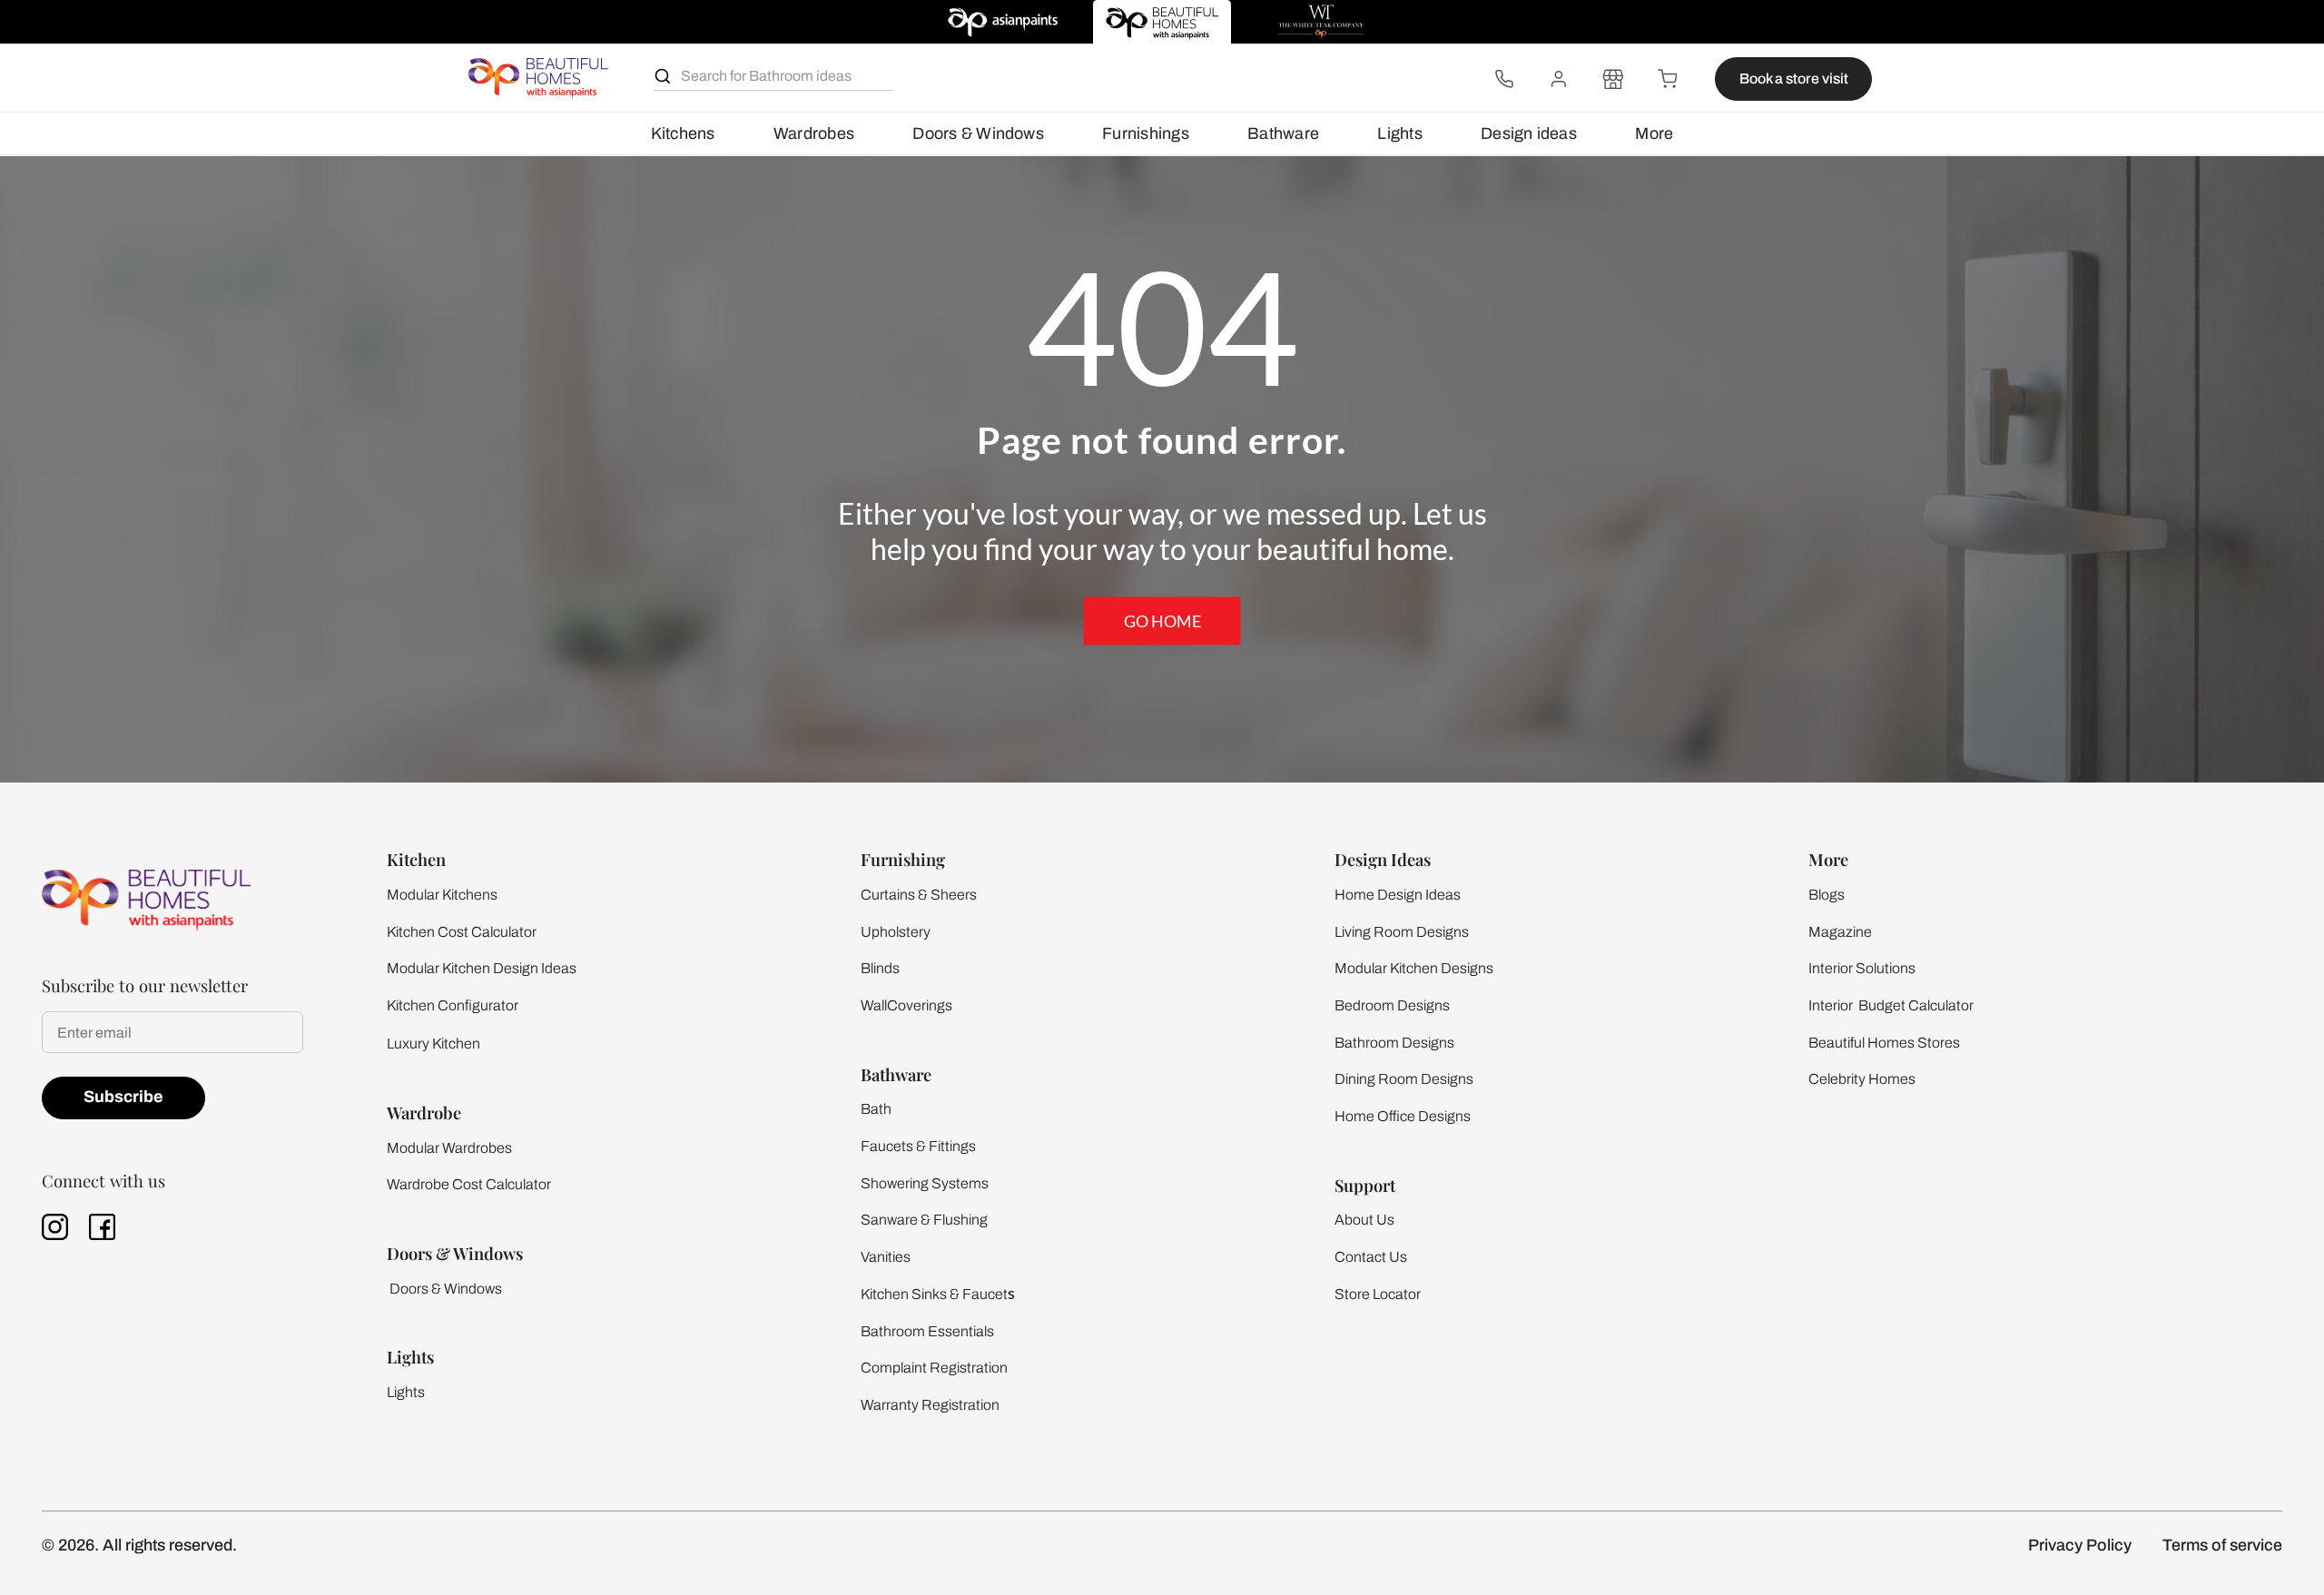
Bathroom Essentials (927, 1331)
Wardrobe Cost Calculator (469, 1184)
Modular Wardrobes (449, 1148)
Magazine (1840, 932)
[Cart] (1668, 79)
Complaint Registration (934, 1368)
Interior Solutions (1862, 968)
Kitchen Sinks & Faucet (934, 1294)
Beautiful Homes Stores (1884, 1043)
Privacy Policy (2080, 1545)
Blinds (880, 968)
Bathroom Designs (1394, 1043)
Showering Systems (925, 1183)
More (1654, 133)
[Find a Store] (1613, 79)
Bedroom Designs (1392, 1005)
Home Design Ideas (1398, 895)
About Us (1364, 1220)
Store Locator (1378, 1294)
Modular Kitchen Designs (1414, 968)
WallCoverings (906, 1005)
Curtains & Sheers (919, 895)
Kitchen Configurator (453, 1005)
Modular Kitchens (442, 895)
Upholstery (896, 932)
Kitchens (683, 133)
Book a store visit (1794, 79)
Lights (1399, 133)
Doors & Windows (978, 133)
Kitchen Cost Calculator (462, 932)
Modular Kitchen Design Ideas (482, 968)
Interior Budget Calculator (1891, 1005)
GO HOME (1162, 621)
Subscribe (123, 1097)
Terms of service (2222, 1545)
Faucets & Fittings (918, 1146)
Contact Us (1371, 1257)
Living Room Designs (1402, 932)
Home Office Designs (1403, 1116)
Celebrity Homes (1862, 1079)
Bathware (1283, 133)
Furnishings (1146, 133)
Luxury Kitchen (433, 1044)
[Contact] (1504, 79)
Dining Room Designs (1404, 1079)
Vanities (886, 1257)
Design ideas (1529, 133)
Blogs (1827, 895)
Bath (876, 1109)
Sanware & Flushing (924, 1220)
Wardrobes (814, 133)
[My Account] (1559, 79)
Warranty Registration (930, 1405)
